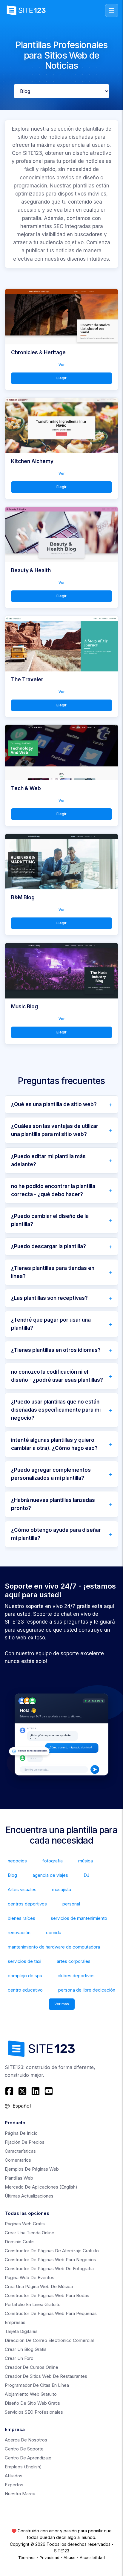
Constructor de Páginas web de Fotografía (49, 2269)
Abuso (70, 2557)
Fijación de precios (25, 2142)
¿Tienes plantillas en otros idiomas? (56, 1350)
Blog (12, 1875)
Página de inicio (21, 2133)
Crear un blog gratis (26, 2349)
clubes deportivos (76, 1976)
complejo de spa (25, 1976)
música (86, 1861)
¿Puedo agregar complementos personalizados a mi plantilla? (51, 1474)
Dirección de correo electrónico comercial (49, 2340)
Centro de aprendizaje (28, 2458)
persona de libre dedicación (87, 1990)
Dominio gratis (20, 2242)
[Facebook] (10, 2091)
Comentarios (18, 2160)
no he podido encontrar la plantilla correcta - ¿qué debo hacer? (53, 1190)
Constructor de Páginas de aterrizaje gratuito (52, 2251)
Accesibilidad (92, 2557)
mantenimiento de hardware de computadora (54, 1947)
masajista (61, 1889)
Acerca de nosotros (26, 2440)
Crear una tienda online (30, 2233)
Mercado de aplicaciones (41, 2187)
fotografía (53, 1861)
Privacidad (50, 2557)
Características (20, 2151)
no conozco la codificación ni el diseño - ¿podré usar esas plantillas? (57, 1376)
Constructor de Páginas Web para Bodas (47, 2295)
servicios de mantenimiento (79, 1918)
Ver (62, 365)
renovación (19, 1933)
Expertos (14, 2485)
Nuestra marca (20, 2494)
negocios (17, 1861)
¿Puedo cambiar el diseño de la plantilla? (50, 1220)
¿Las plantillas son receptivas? (49, 1298)
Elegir (61, 378)
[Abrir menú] (112, 10)
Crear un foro (19, 2358)
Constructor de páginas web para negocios (50, 2260)
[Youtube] (49, 2091)
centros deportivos (27, 1904)
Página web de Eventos (30, 2278)
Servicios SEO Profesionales (34, 2412)
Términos (27, 2557)
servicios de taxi (24, 1961)
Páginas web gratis (25, 2224)
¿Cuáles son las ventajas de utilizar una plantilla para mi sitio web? (55, 1130)
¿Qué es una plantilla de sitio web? (54, 1104)
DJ (86, 1875)
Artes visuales (22, 1889)
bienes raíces (21, 1918)
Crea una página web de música (39, 2286)
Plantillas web (19, 2178)
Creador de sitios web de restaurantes (46, 2376)
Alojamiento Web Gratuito (31, 2394)
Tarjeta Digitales (21, 2331)
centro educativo (25, 1990)
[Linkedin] (36, 2091)
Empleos (23, 2467)
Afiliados (14, 2476)
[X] (22, 2091)
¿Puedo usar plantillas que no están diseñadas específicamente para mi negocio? (56, 1410)
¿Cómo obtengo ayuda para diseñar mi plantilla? (56, 1534)
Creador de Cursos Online (31, 2367)
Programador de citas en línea (37, 2385)
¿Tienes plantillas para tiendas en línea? (53, 1272)
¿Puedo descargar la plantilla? (49, 1246)
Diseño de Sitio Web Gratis (32, 2403)
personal (71, 1904)
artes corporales (74, 1961)
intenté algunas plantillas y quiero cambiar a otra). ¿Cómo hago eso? (54, 1444)
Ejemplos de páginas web (32, 2169)
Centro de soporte (24, 2449)
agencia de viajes (50, 1875)
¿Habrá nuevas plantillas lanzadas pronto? (53, 1504)
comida (54, 1933)
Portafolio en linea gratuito (33, 2304)
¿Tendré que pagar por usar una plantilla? (51, 1324)
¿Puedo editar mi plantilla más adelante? (48, 1160)
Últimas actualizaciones (29, 2196)
